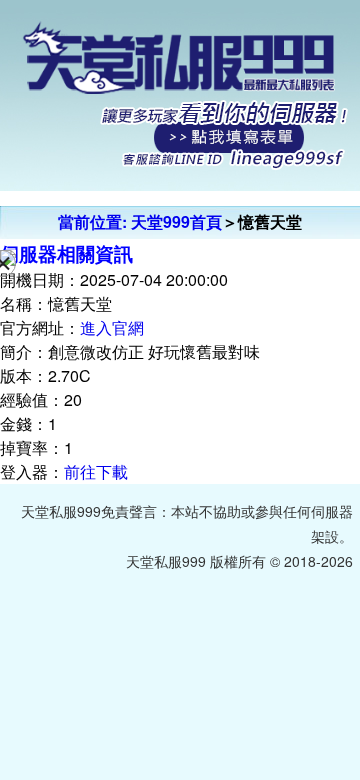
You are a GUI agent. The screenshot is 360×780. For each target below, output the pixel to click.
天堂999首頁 (176, 221)
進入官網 (112, 327)
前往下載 (96, 471)
